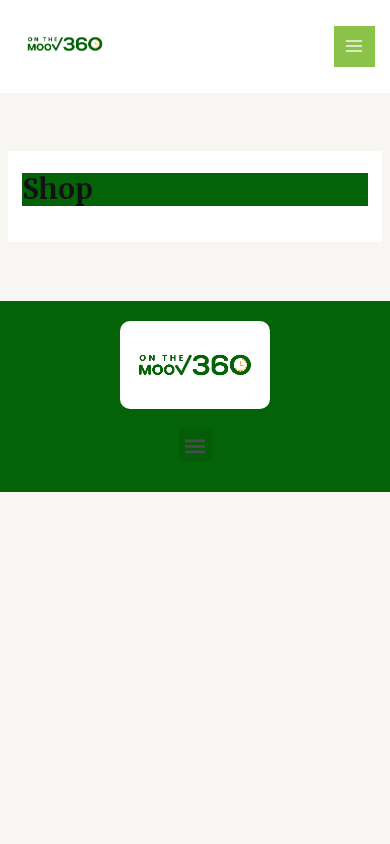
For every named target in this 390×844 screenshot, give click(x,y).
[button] (195, 445)
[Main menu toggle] (355, 47)
